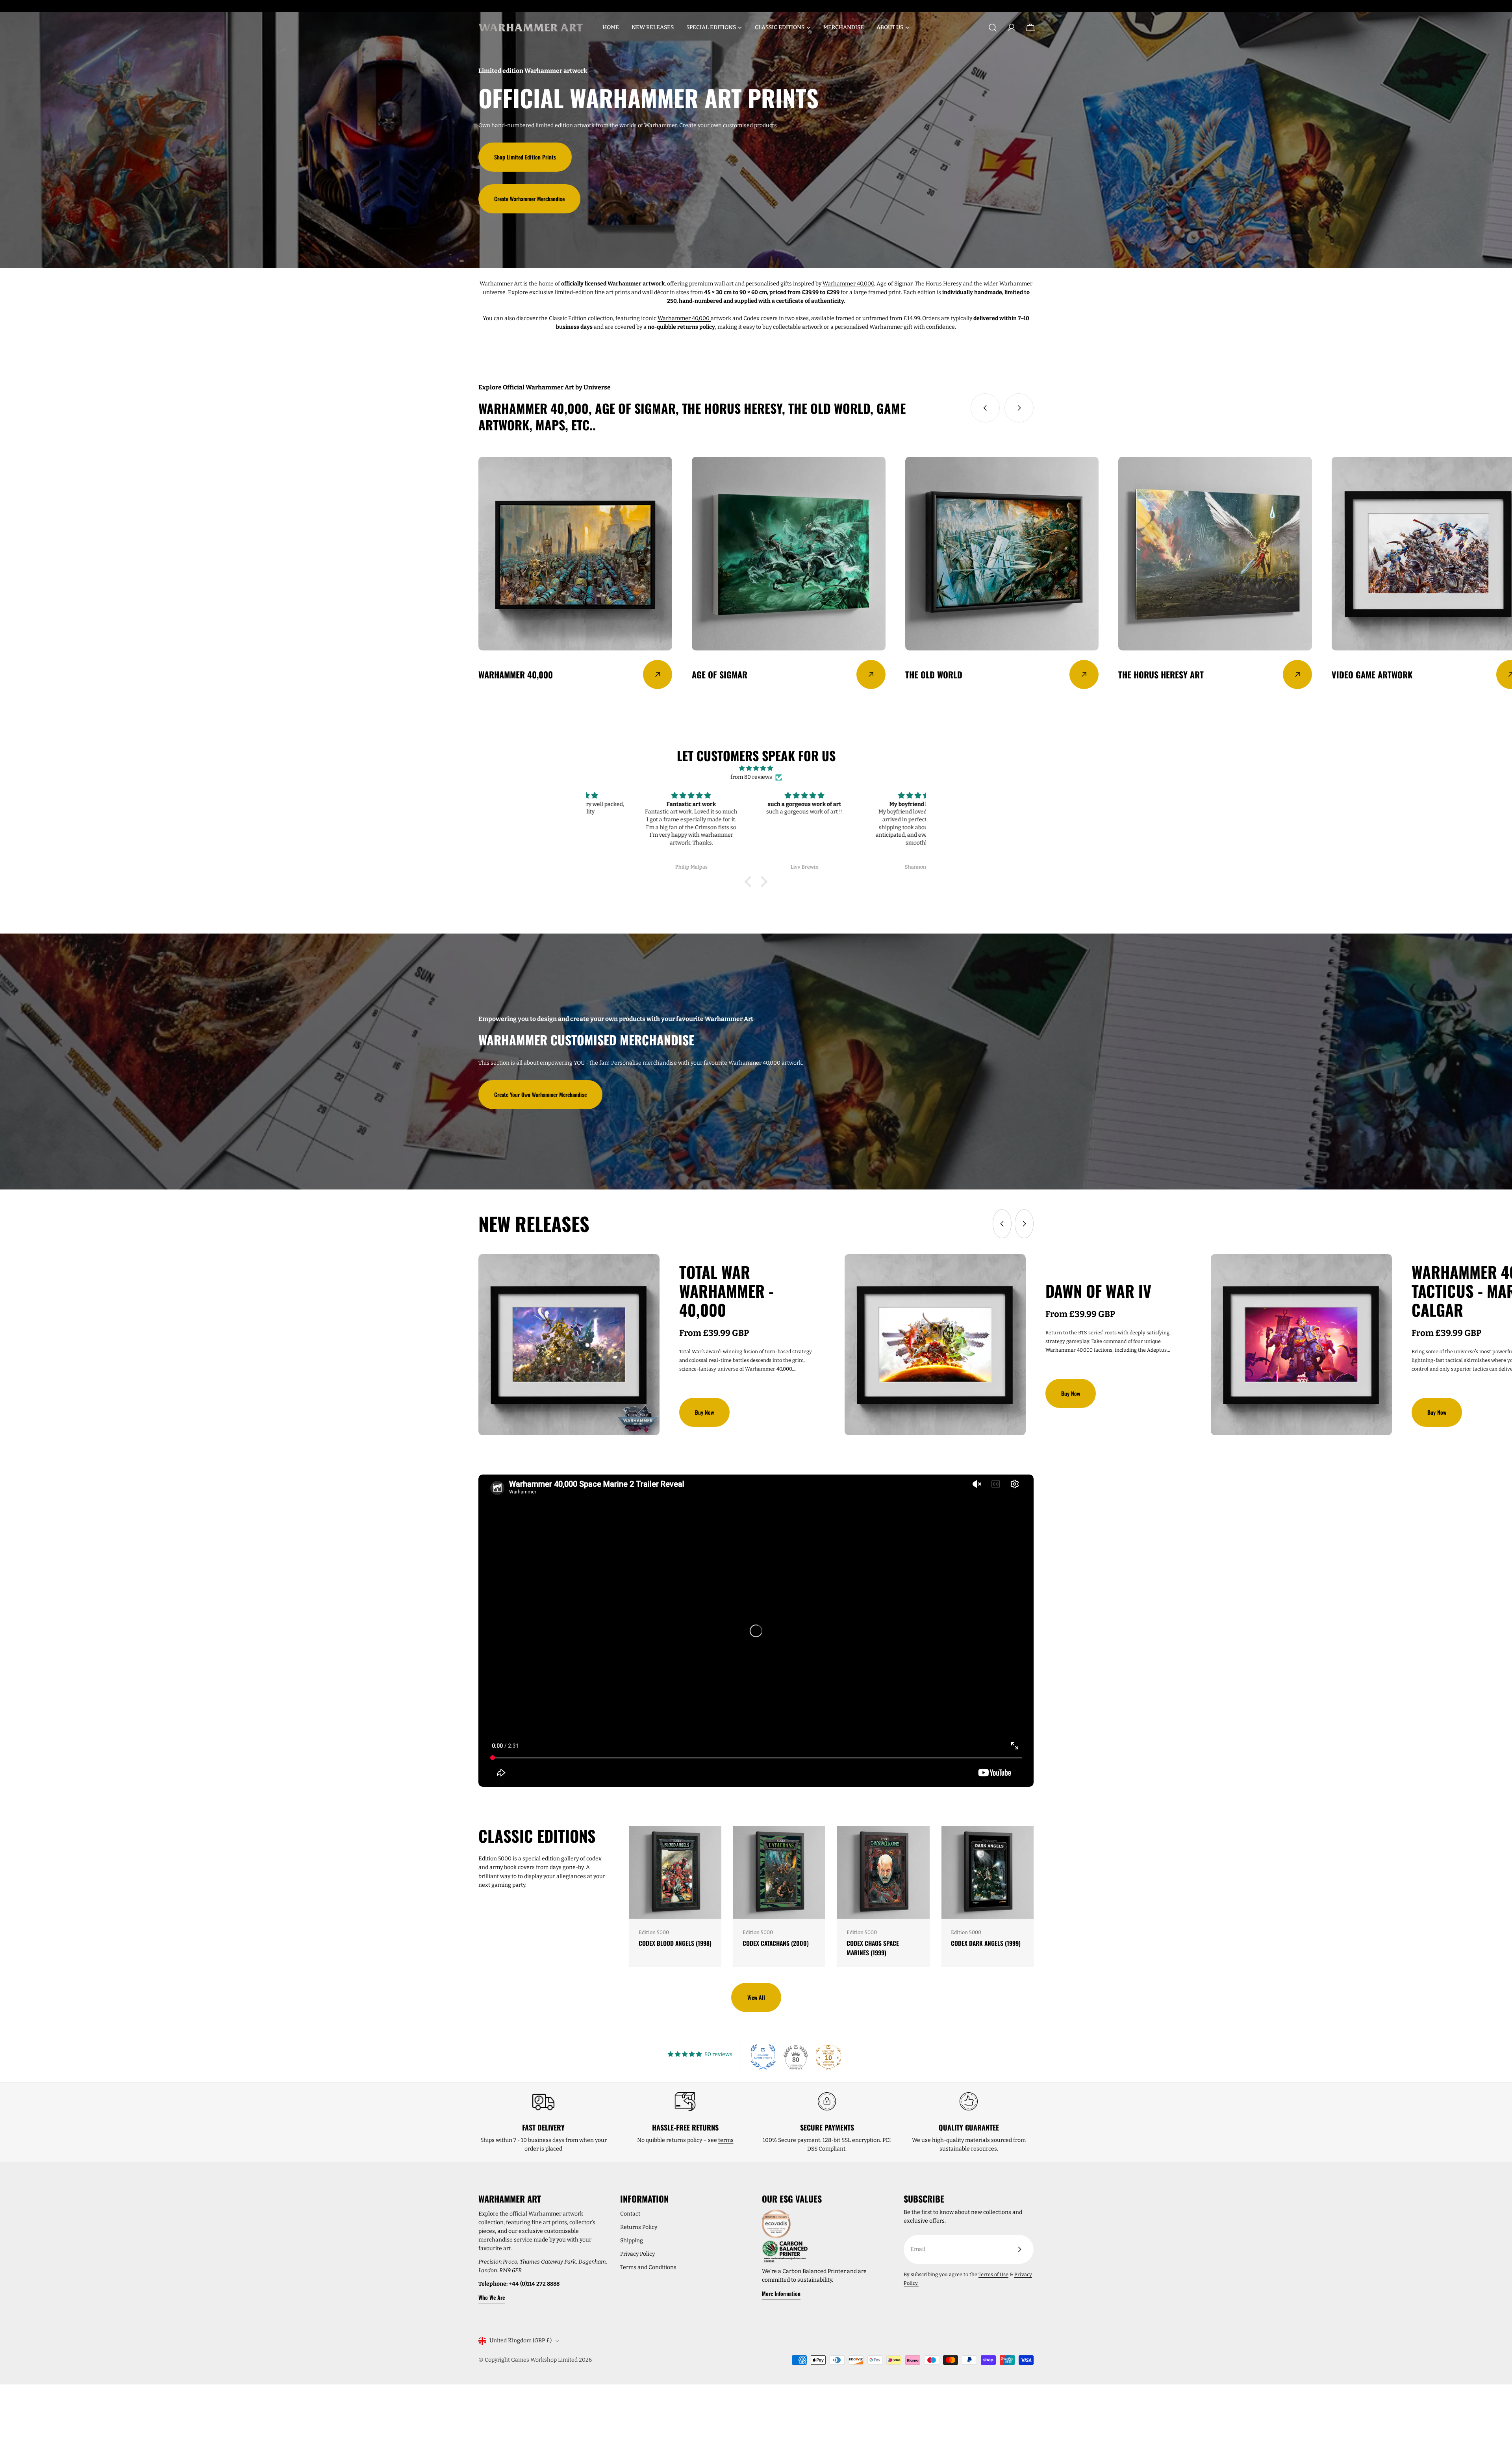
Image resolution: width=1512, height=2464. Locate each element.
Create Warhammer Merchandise (529, 199)
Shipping (632, 2241)
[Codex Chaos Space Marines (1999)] (883, 1872)
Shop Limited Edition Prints (525, 157)
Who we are (492, 2297)
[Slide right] (1019, 408)
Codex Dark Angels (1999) (986, 1943)
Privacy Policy (637, 2254)
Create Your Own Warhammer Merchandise (540, 1094)
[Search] (993, 28)
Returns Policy (639, 2227)
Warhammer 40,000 (848, 284)
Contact (630, 2214)
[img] (756, 768)
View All (756, 1997)
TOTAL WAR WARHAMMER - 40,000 (726, 1291)
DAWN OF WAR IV (1098, 1291)
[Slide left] (985, 408)
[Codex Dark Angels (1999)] (988, 1872)
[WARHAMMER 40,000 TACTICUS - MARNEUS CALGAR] (1301, 1345)
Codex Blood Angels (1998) (675, 1943)
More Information (781, 2293)
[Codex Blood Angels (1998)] (675, 1872)
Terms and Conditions (648, 2267)
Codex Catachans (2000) (776, 1943)
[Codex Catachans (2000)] (779, 1872)
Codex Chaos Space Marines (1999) (873, 1948)
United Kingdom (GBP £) (521, 2341)
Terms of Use (993, 2274)
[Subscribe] (1019, 2249)
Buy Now (704, 1412)
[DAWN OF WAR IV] (935, 1345)
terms (726, 2140)
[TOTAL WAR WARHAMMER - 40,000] (569, 1345)
